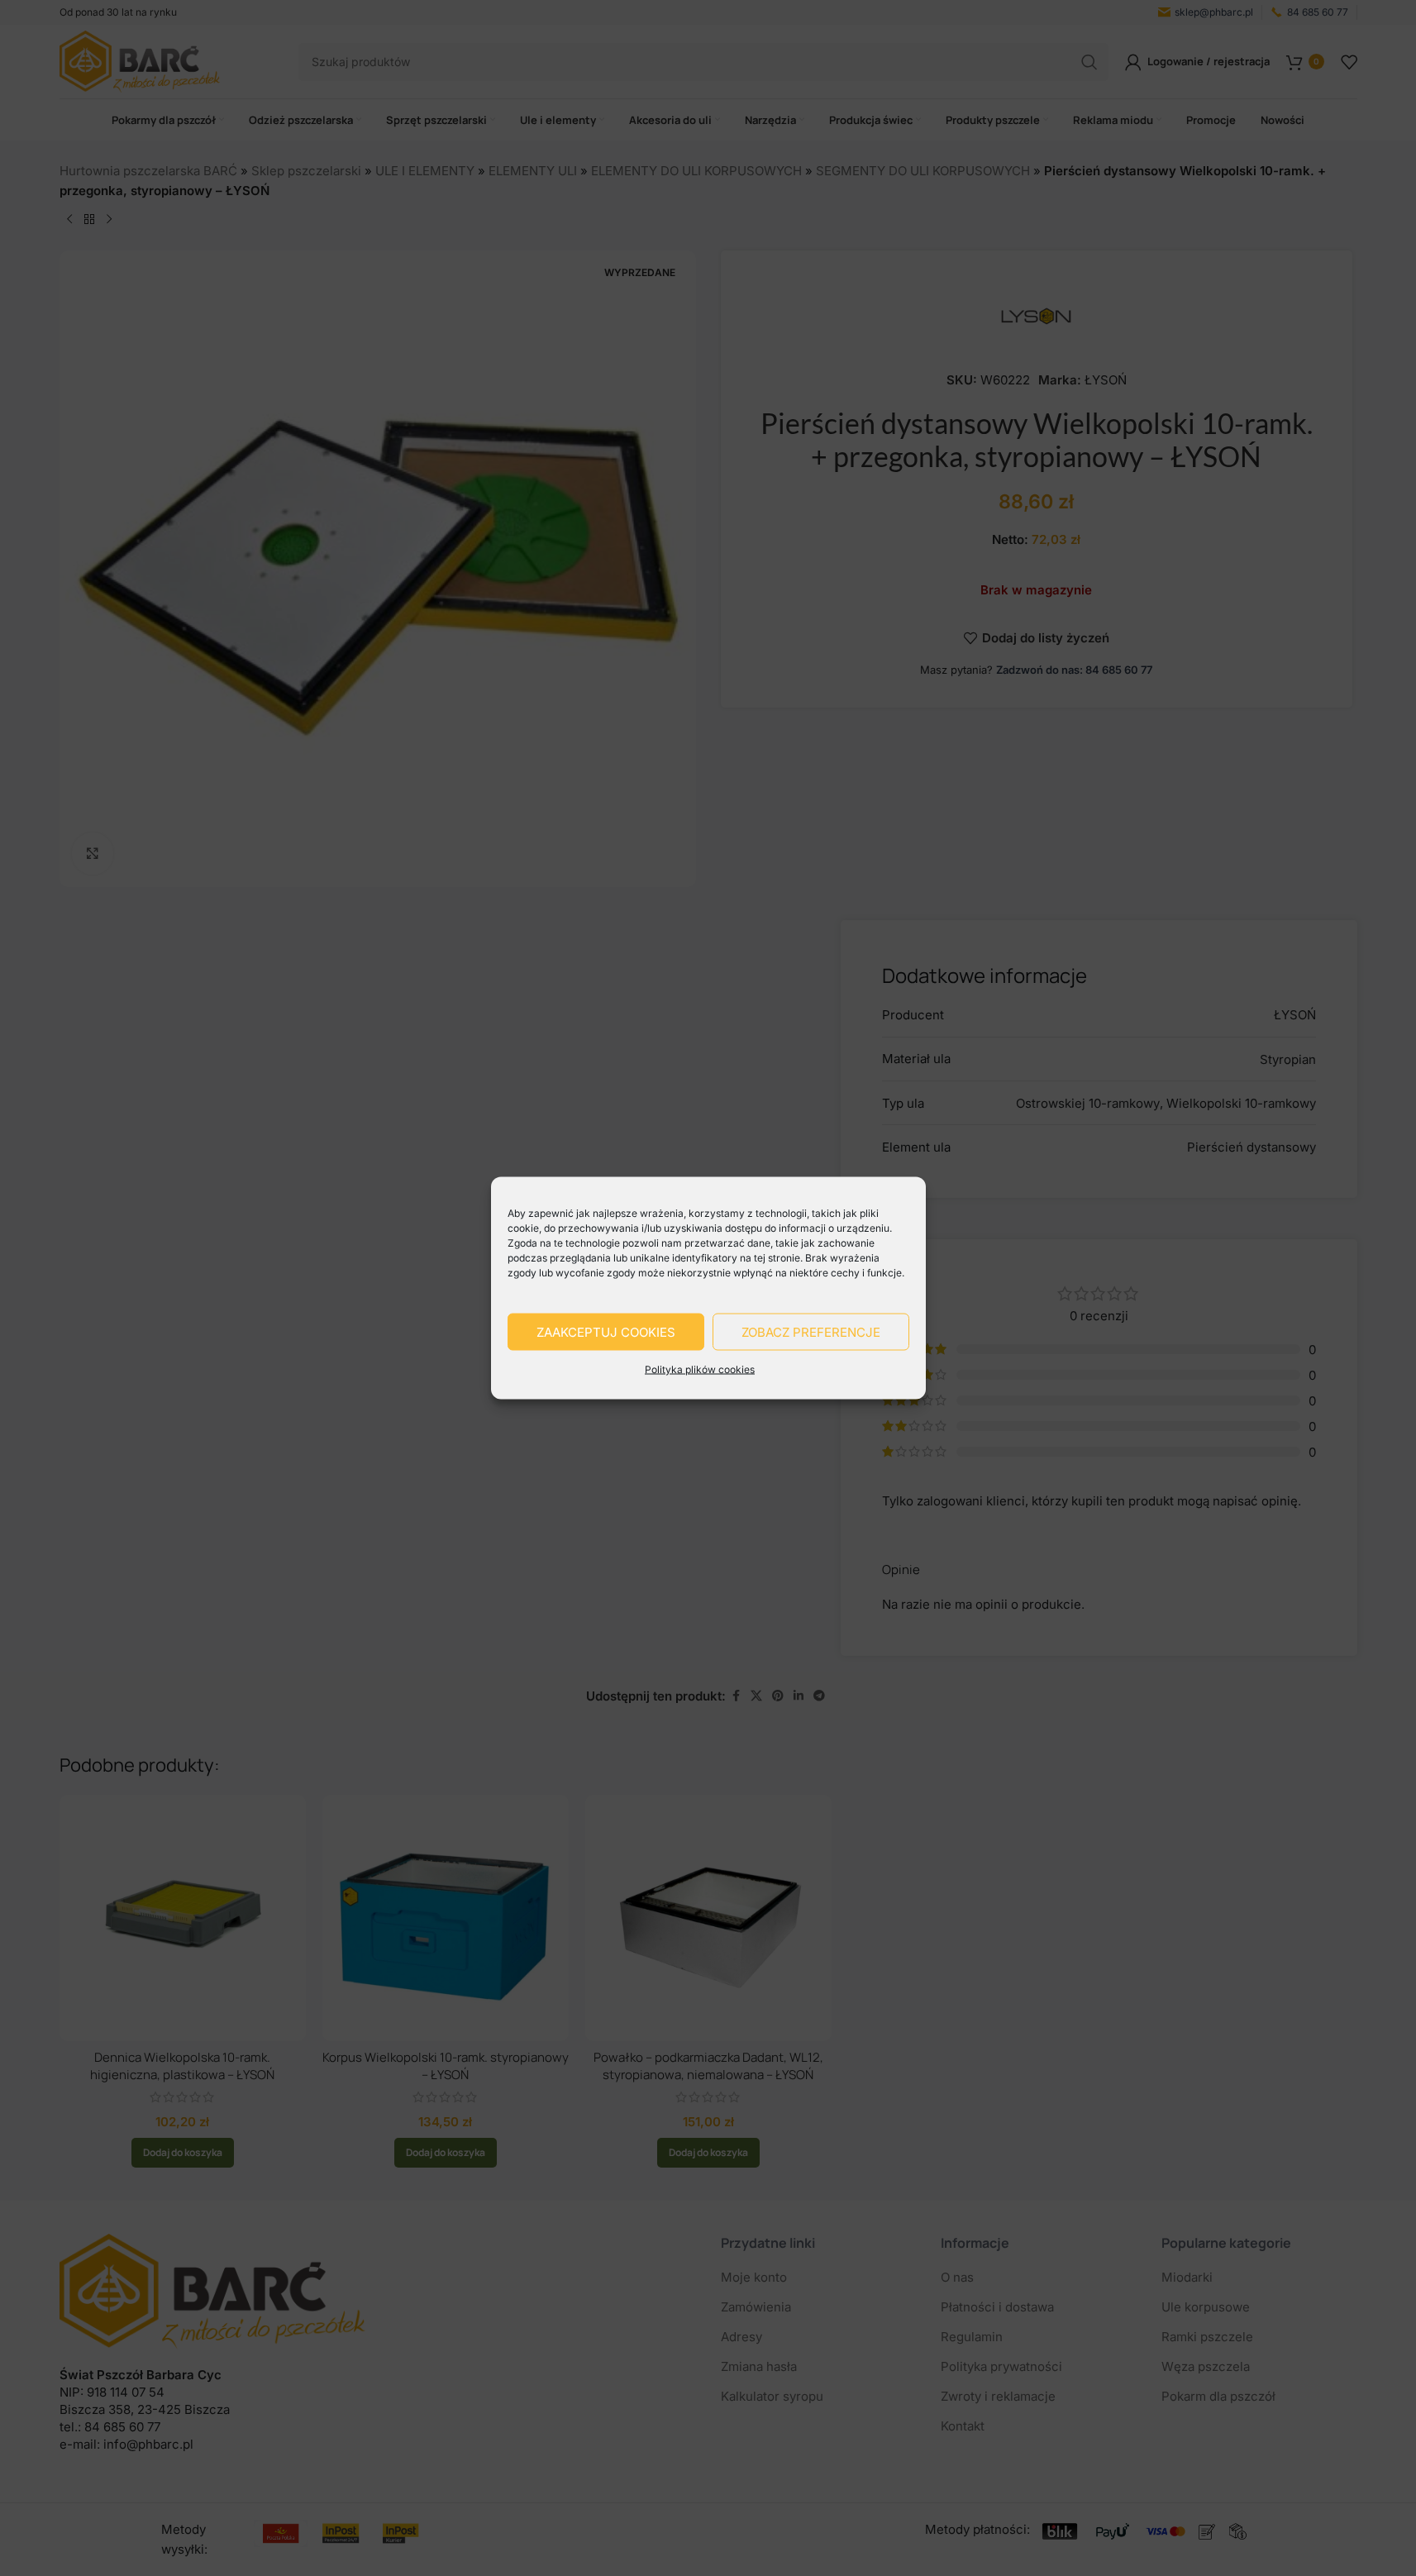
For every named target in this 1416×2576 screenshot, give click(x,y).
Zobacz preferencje (811, 1331)
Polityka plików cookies (700, 1369)
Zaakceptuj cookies (606, 1331)
